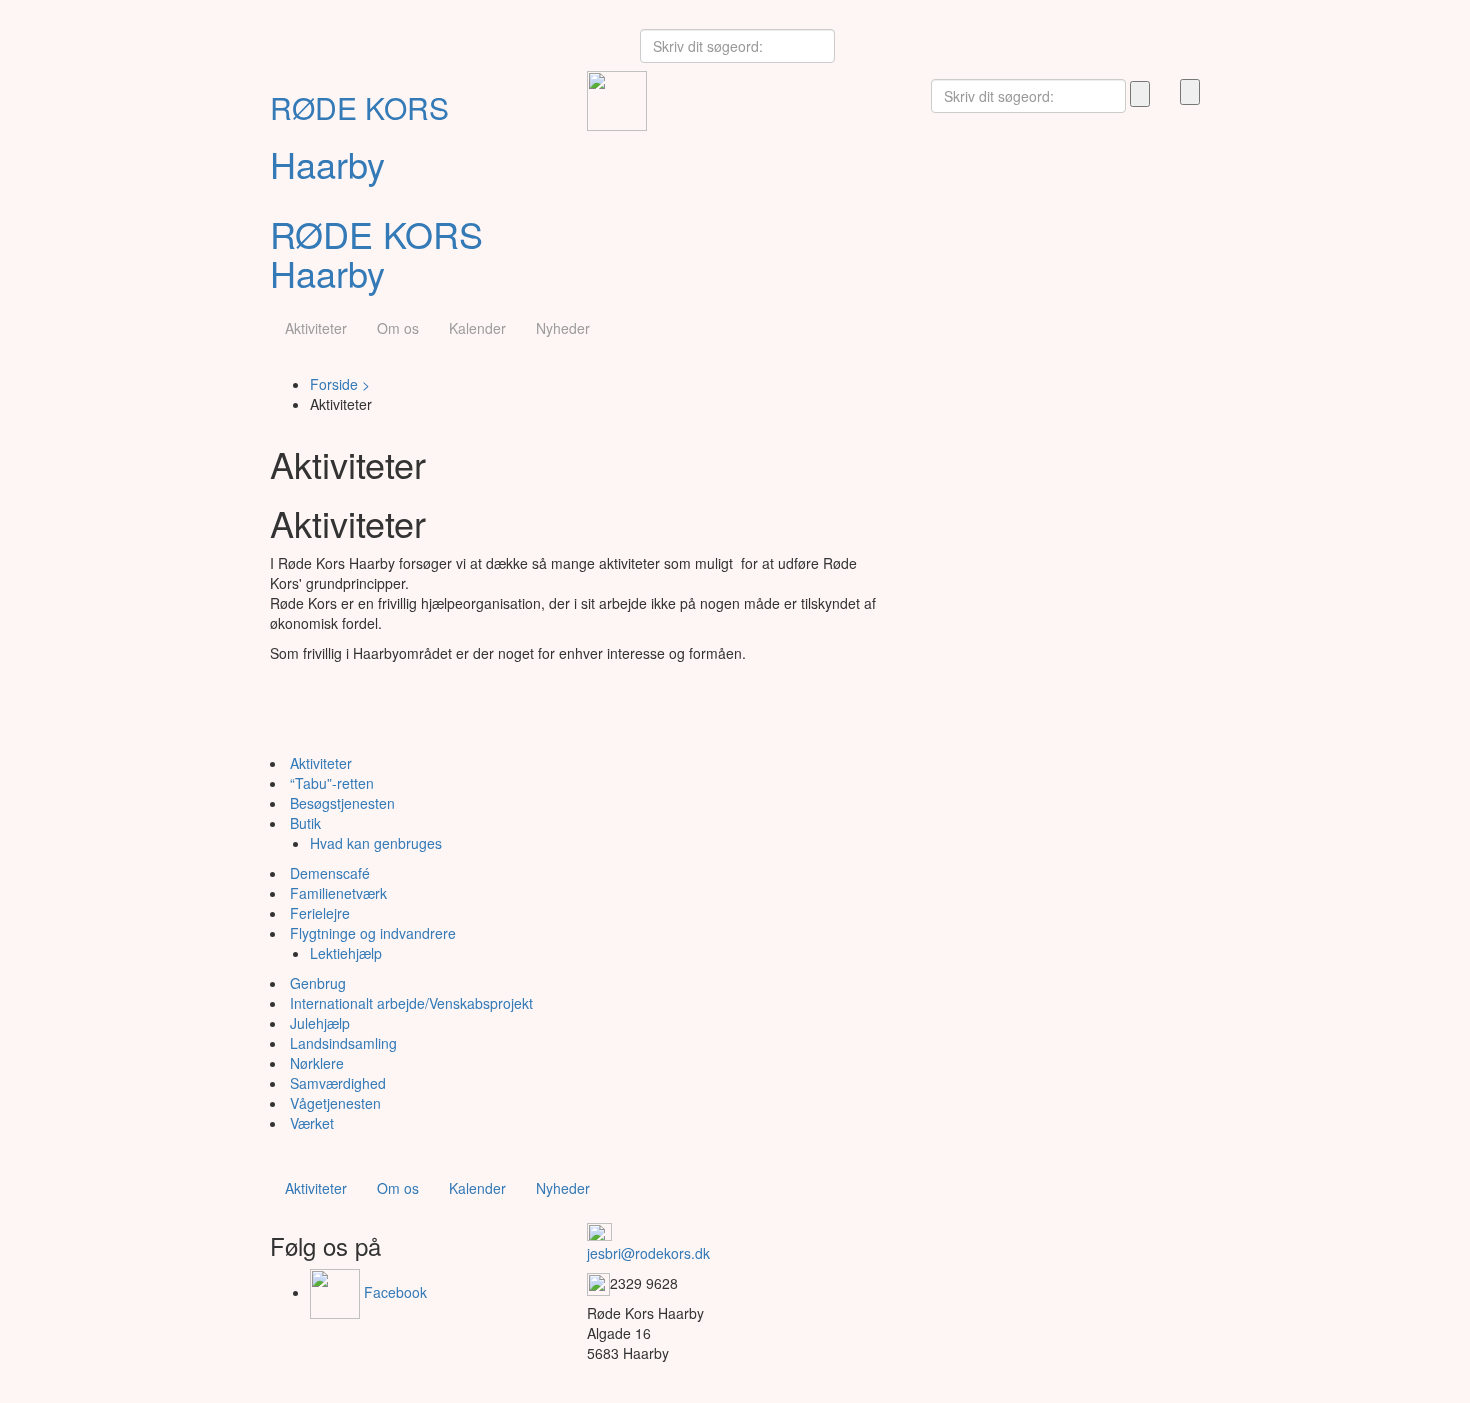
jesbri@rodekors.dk (648, 1253)
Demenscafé (330, 873)
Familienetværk (338, 893)
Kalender (477, 328)
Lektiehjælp (346, 953)
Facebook (393, 1292)
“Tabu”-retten (332, 783)
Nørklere (317, 1063)
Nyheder (563, 328)
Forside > (340, 384)
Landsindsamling (343, 1043)
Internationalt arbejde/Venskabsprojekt (411, 1003)
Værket (312, 1123)
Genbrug (318, 983)
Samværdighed (338, 1083)
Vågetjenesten (335, 1103)
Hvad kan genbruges (376, 843)
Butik (305, 823)
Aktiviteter (316, 328)
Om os (398, 328)
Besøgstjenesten (342, 803)
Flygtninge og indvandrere (373, 933)
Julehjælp (320, 1023)
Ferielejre (320, 913)
